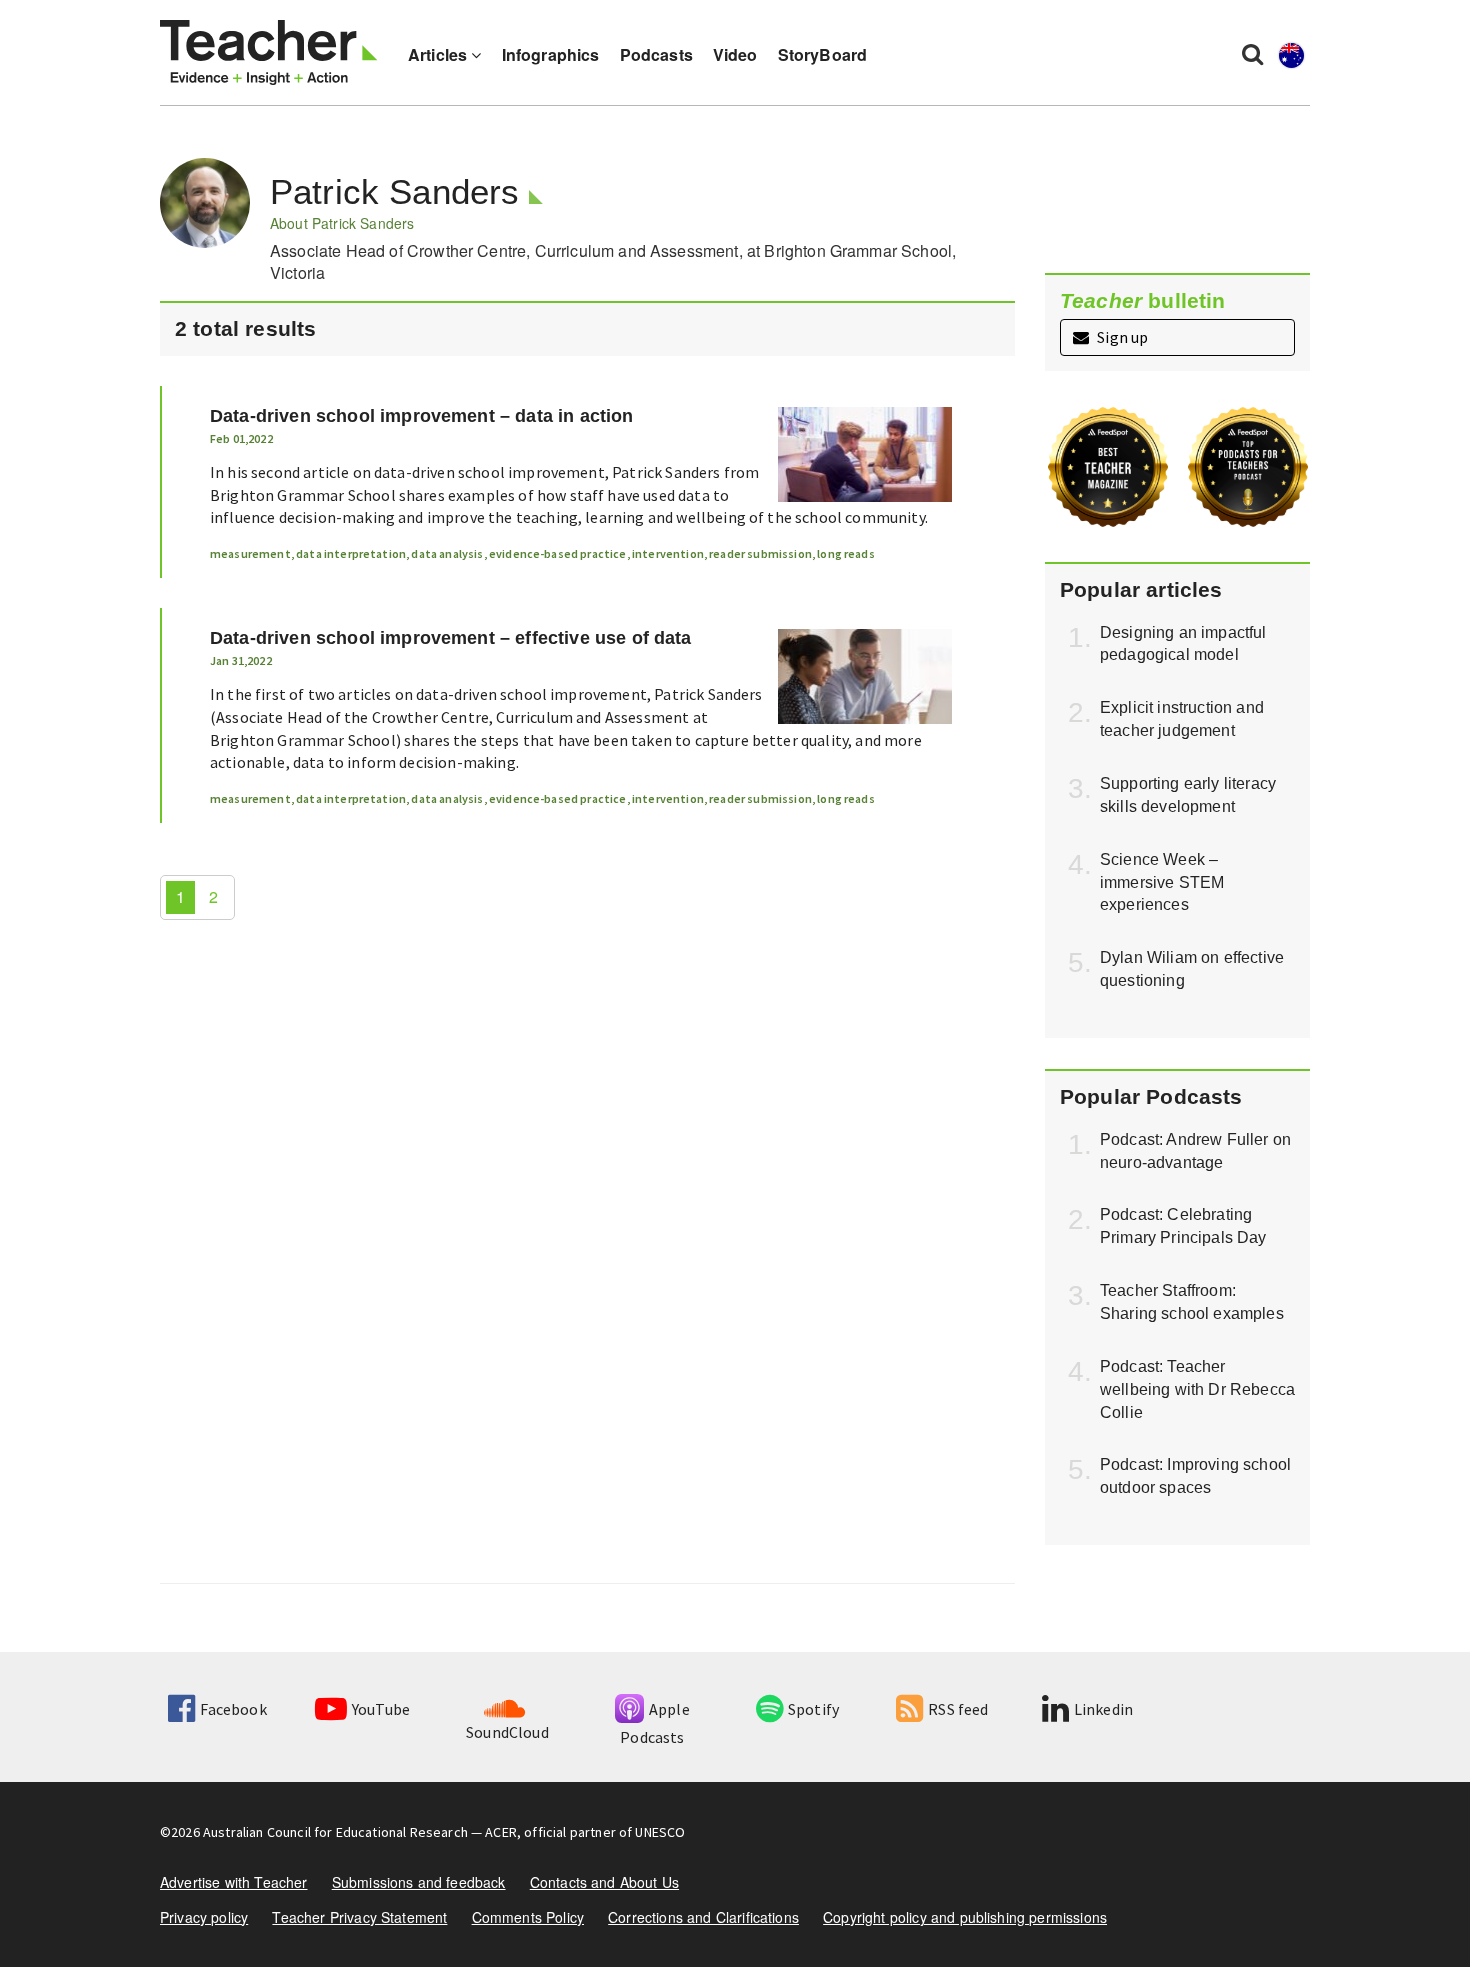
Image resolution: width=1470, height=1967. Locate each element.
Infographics (551, 54)
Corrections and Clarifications (703, 1917)
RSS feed (958, 1709)
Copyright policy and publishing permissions (965, 1917)
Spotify (813, 1709)
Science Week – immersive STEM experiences (1162, 882)
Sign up (1121, 337)
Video (735, 54)
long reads (846, 553)
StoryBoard (823, 54)
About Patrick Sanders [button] (342, 223)
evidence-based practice (558, 553)
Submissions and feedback (419, 1882)
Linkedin (1103, 1709)
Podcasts (656, 54)
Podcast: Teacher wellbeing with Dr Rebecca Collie (1197, 1389)
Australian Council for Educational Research (335, 1832)
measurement (250, 553)
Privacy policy (204, 1917)
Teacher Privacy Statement (359, 1917)
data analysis (447, 553)
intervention (668, 553)
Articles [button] (439, 54)
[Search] (1252, 53)
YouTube (381, 1709)
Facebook (233, 1709)
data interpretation (351, 553)
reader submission (760, 553)
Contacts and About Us (604, 1882)
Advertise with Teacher (234, 1882)
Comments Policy (528, 1917)
